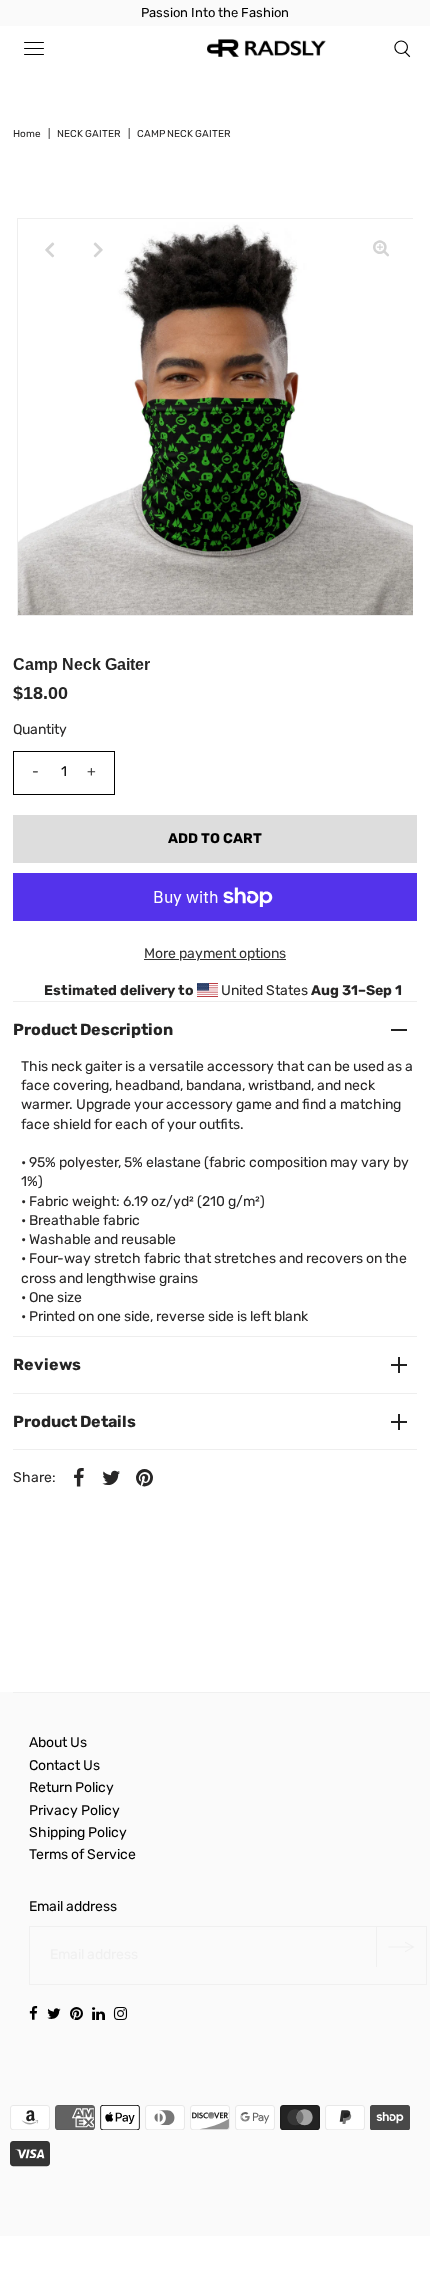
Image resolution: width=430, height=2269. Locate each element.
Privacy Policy (74, 1810)
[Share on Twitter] (112, 1477)
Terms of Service (82, 1854)
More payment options (215, 953)
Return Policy (71, 1787)
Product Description (93, 1029)
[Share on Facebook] (79, 1477)
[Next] (98, 250)
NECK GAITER (89, 134)
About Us (58, 1742)
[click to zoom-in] (381, 250)
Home (27, 134)
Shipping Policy (78, 1832)
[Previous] (49, 250)
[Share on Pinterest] (145, 1477)
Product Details (74, 1421)
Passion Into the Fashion (215, 12)
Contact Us (64, 1765)
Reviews (47, 1364)
